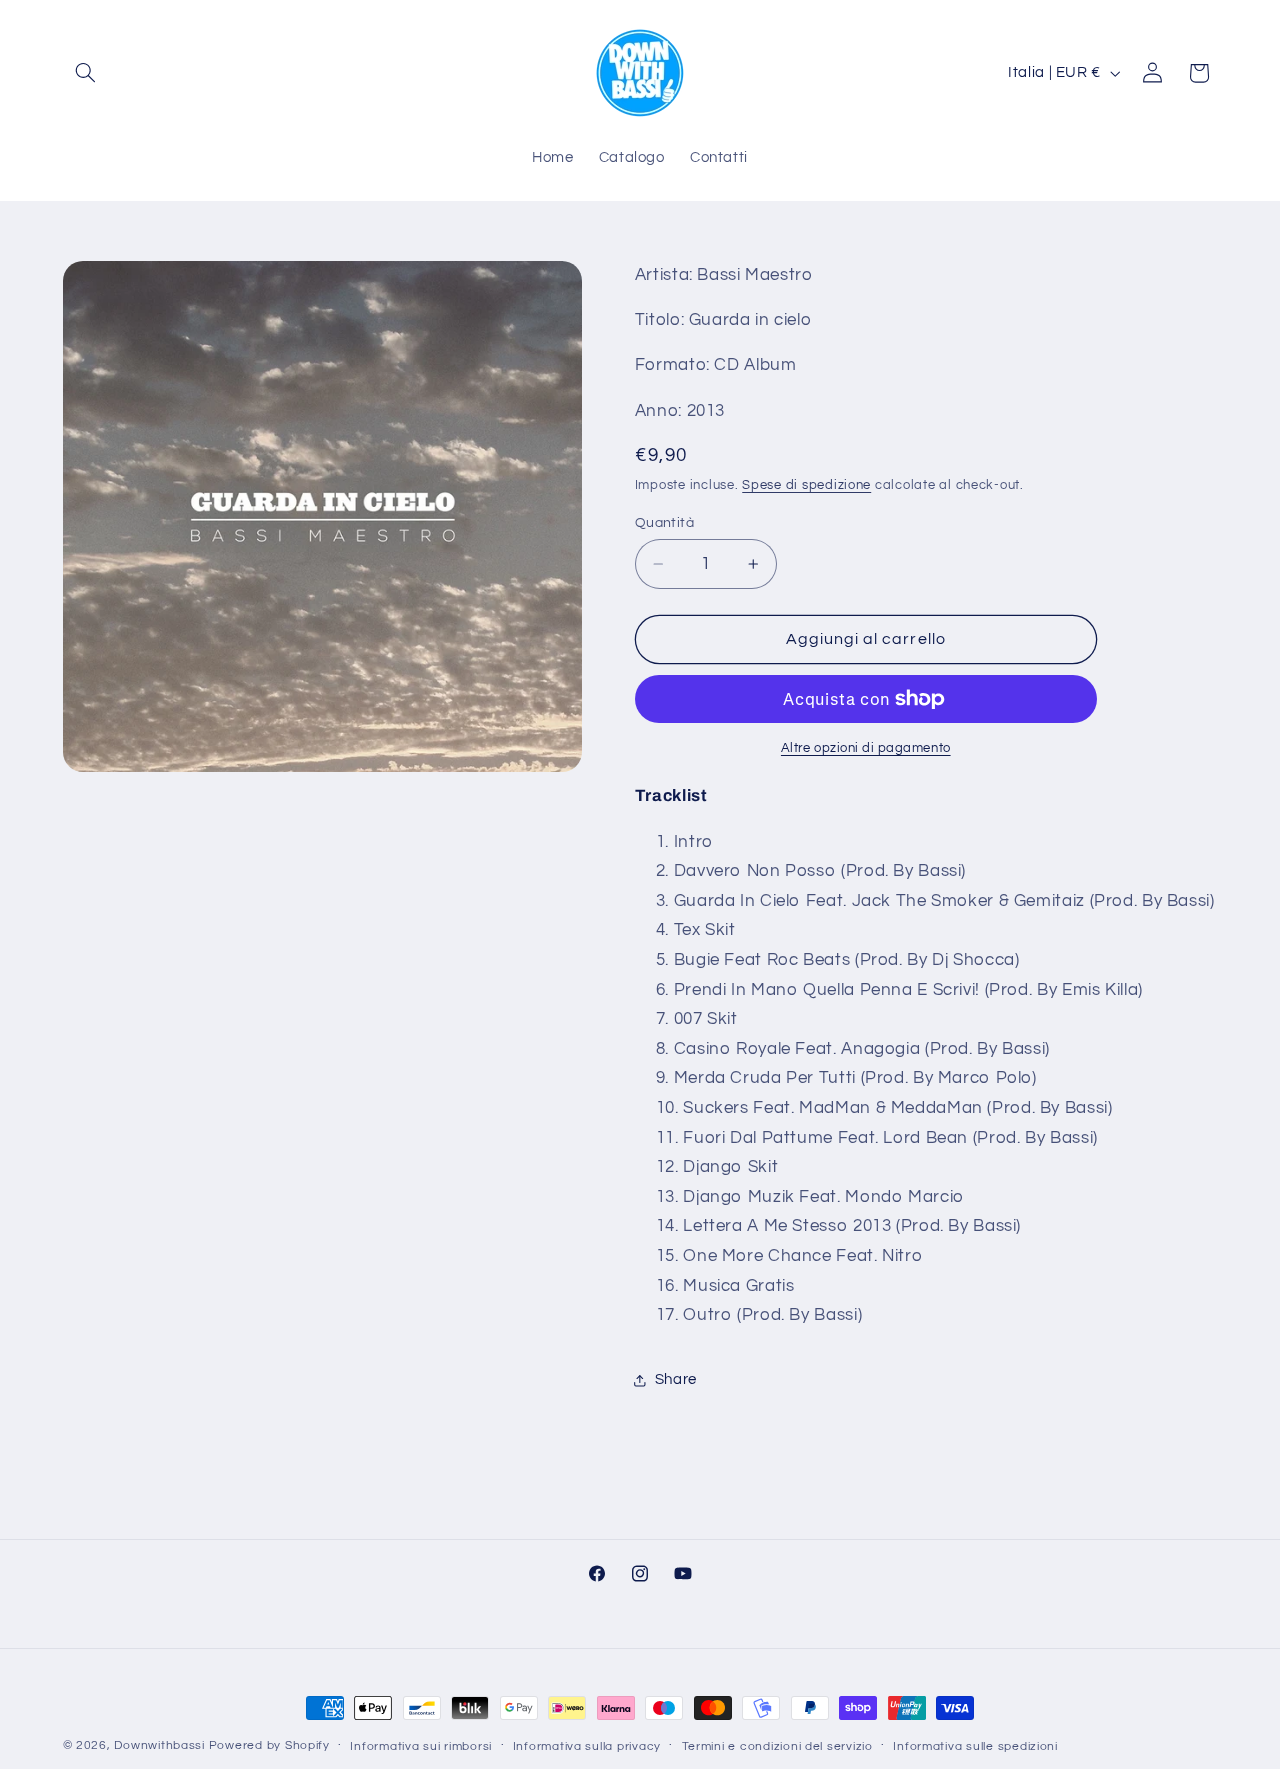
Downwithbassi (159, 1745)
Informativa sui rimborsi (421, 1746)
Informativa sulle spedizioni (975, 1746)
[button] (86, 73)
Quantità (664, 523)
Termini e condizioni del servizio (777, 1746)
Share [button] (676, 1379)
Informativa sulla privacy (587, 1746)
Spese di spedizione (806, 485)
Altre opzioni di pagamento (866, 748)
